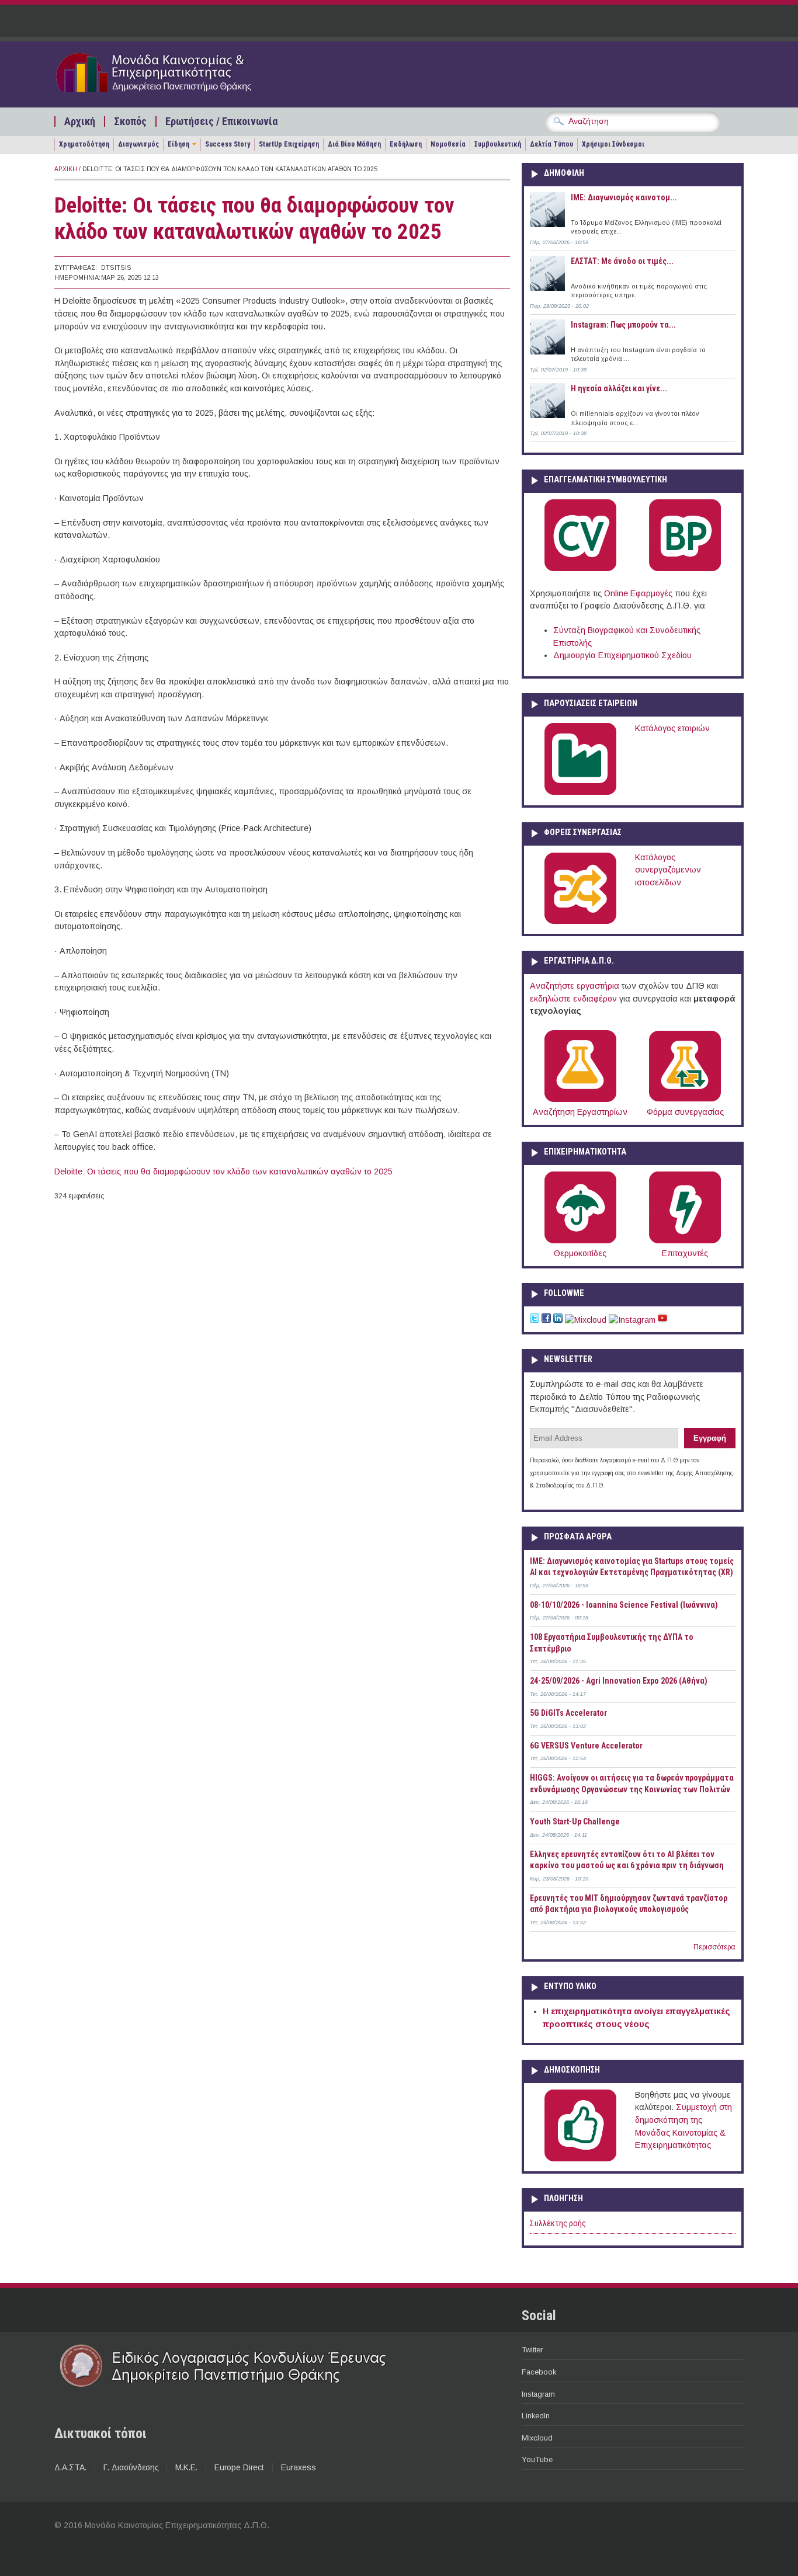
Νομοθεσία (448, 144)
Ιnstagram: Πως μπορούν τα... (623, 325)
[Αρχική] (175, 95)
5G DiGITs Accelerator (568, 1713)
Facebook (539, 2372)
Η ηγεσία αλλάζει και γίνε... (619, 388)
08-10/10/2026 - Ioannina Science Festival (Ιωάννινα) (624, 1605)
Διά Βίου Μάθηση (354, 144)
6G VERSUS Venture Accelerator (586, 1746)
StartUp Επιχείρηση (289, 144)
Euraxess (299, 2467)
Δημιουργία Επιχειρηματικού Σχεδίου (622, 655)
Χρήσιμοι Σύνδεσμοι (613, 144)
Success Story (228, 144)
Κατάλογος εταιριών (672, 728)
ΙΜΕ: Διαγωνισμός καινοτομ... (624, 197)
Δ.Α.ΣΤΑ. (70, 2467)
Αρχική (80, 121)
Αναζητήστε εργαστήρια (575, 986)
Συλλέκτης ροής (558, 2224)
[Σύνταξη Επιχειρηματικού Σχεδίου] (685, 569)
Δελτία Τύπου (551, 144)
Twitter (532, 2350)
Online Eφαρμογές (638, 593)
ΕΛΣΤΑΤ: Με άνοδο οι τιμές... (622, 261)
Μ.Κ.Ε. (186, 2467)
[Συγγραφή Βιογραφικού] (580, 569)
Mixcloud (537, 2438)
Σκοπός (130, 121)
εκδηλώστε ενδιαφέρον (573, 999)
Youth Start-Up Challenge (575, 1821)
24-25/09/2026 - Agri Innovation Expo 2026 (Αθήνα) (619, 1681)
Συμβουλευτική (498, 144)
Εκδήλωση (406, 144)
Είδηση (178, 144)
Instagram (538, 2394)
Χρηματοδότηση (84, 144)
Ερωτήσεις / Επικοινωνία (221, 121)
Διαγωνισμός (138, 144)
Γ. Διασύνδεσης (131, 2467)
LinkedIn (536, 2416)
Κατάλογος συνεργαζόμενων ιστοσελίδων (668, 870)
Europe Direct (239, 2467)
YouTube (537, 2459)
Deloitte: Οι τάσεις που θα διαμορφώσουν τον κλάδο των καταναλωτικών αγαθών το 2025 (223, 1171)
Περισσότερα (714, 1947)
